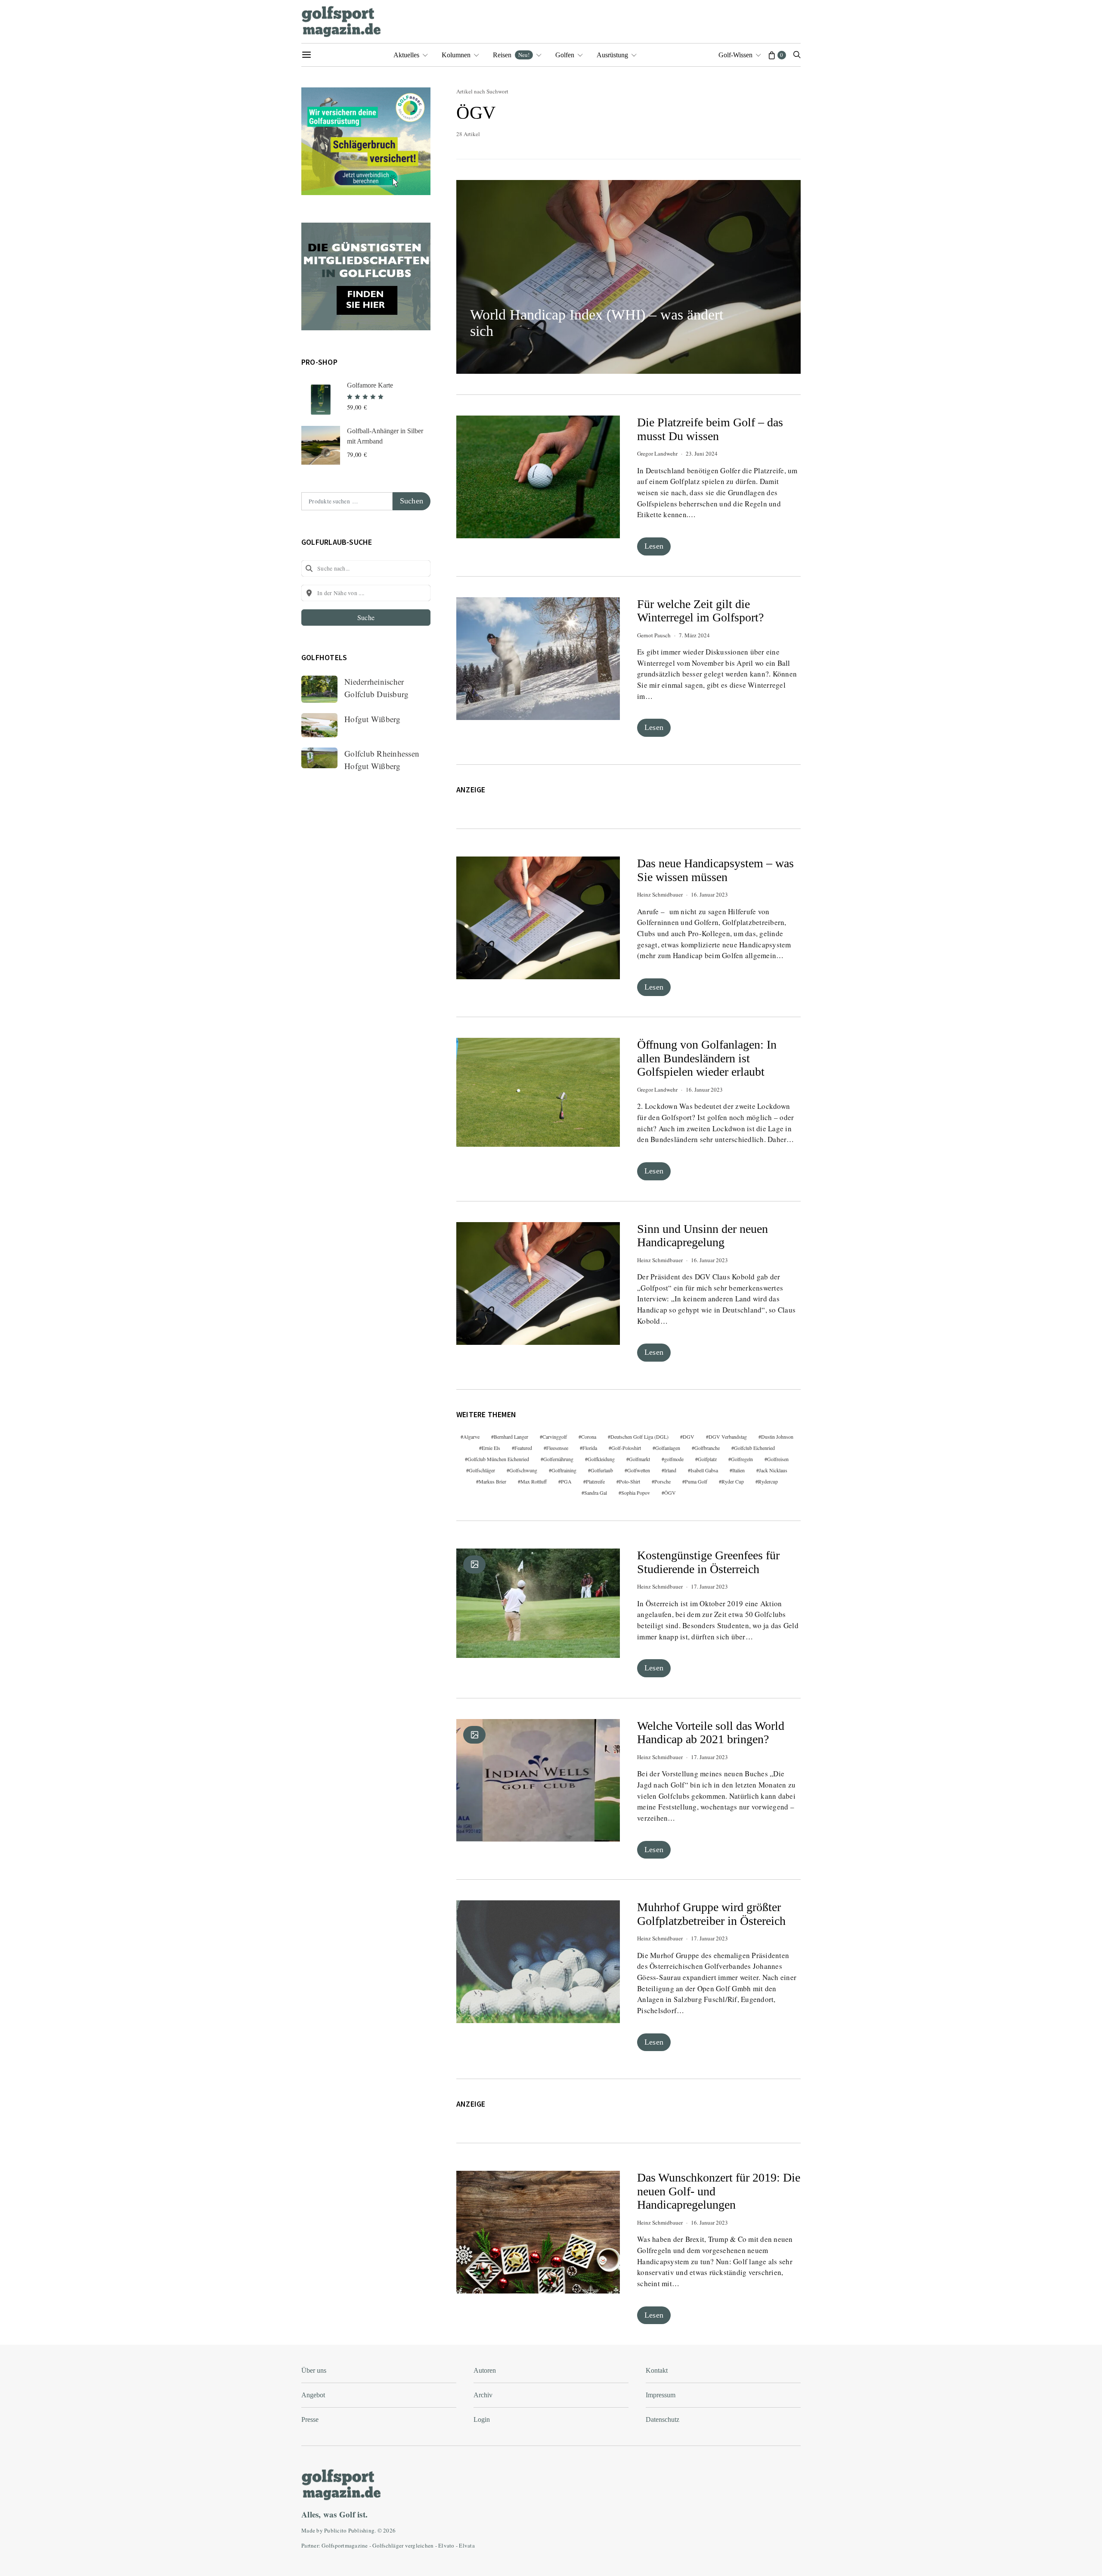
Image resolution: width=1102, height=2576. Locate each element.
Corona (589, 1437)
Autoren (485, 2370)
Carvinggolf (555, 1437)
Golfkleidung (601, 1459)
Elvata (467, 2545)
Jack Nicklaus (773, 1470)
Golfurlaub (602, 1470)
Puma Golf (696, 1481)
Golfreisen (778, 1459)
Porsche (662, 1481)
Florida (590, 1448)
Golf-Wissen (735, 55)
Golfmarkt (639, 1459)
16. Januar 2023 (709, 894)
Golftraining (564, 1470)
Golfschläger (482, 1470)
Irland (670, 1470)
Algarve (471, 1437)
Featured (523, 1448)
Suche (366, 617)
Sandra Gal (596, 1493)
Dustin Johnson (777, 1437)
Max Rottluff (534, 1481)
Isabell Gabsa (704, 1470)
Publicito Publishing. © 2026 (360, 2530)
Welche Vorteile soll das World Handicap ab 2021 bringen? (711, 1733)
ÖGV (670, 1493)
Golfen (565, 55)
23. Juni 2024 (702, 453)
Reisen (511, 55)
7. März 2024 (694, 635)
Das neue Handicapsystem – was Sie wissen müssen (715, 870)
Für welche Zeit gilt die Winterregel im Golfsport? (700, 611)
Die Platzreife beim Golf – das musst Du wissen (710, 429)
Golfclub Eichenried (754, 1448)
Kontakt (657, 2370)
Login (482, 2419)
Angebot (313, 2395)
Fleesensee (557, 1448)
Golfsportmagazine (345, 2545)
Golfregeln (742, 1459)
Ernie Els (491, 1448)
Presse (310, 2419)
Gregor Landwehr (657, 453)
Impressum (661, 2395)
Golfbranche (707, 1448)
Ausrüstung (612, 55)
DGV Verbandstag (728, 1437)
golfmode (674, 1459)
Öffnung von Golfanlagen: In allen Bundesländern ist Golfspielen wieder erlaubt (707, 1058)
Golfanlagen (668, 1448)
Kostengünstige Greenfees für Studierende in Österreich (708, 1562)
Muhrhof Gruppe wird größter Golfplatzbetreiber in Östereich (711, 1914)
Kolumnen (456, 55)
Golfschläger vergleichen (403, 2545)
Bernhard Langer (511, 1437)
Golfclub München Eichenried (498, 1459)
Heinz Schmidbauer (660, 894)
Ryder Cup (733, 1481)
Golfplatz (707, 1459)
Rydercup (768, 1481)
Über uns (314, 2370)
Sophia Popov (636, 1493)
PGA (566, 1481)
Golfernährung (558, 1459)
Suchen (412, 501)
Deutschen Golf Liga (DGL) (639, 1437)
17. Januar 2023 (709, 1586)
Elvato (446, 2545)
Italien (738, 1470)
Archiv (483, 2395)
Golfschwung (523, 1470)
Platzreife (595, 1481)
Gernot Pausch (654, 635)
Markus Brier (492, 1481)
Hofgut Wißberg (373, 719)
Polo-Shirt (630, 1481)
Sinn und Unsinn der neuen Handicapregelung (703, 1236)
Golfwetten (639, 1470)
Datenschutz (662, 2419)
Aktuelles (406, 55)
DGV (689, 1437)
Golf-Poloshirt (626, 1448)
